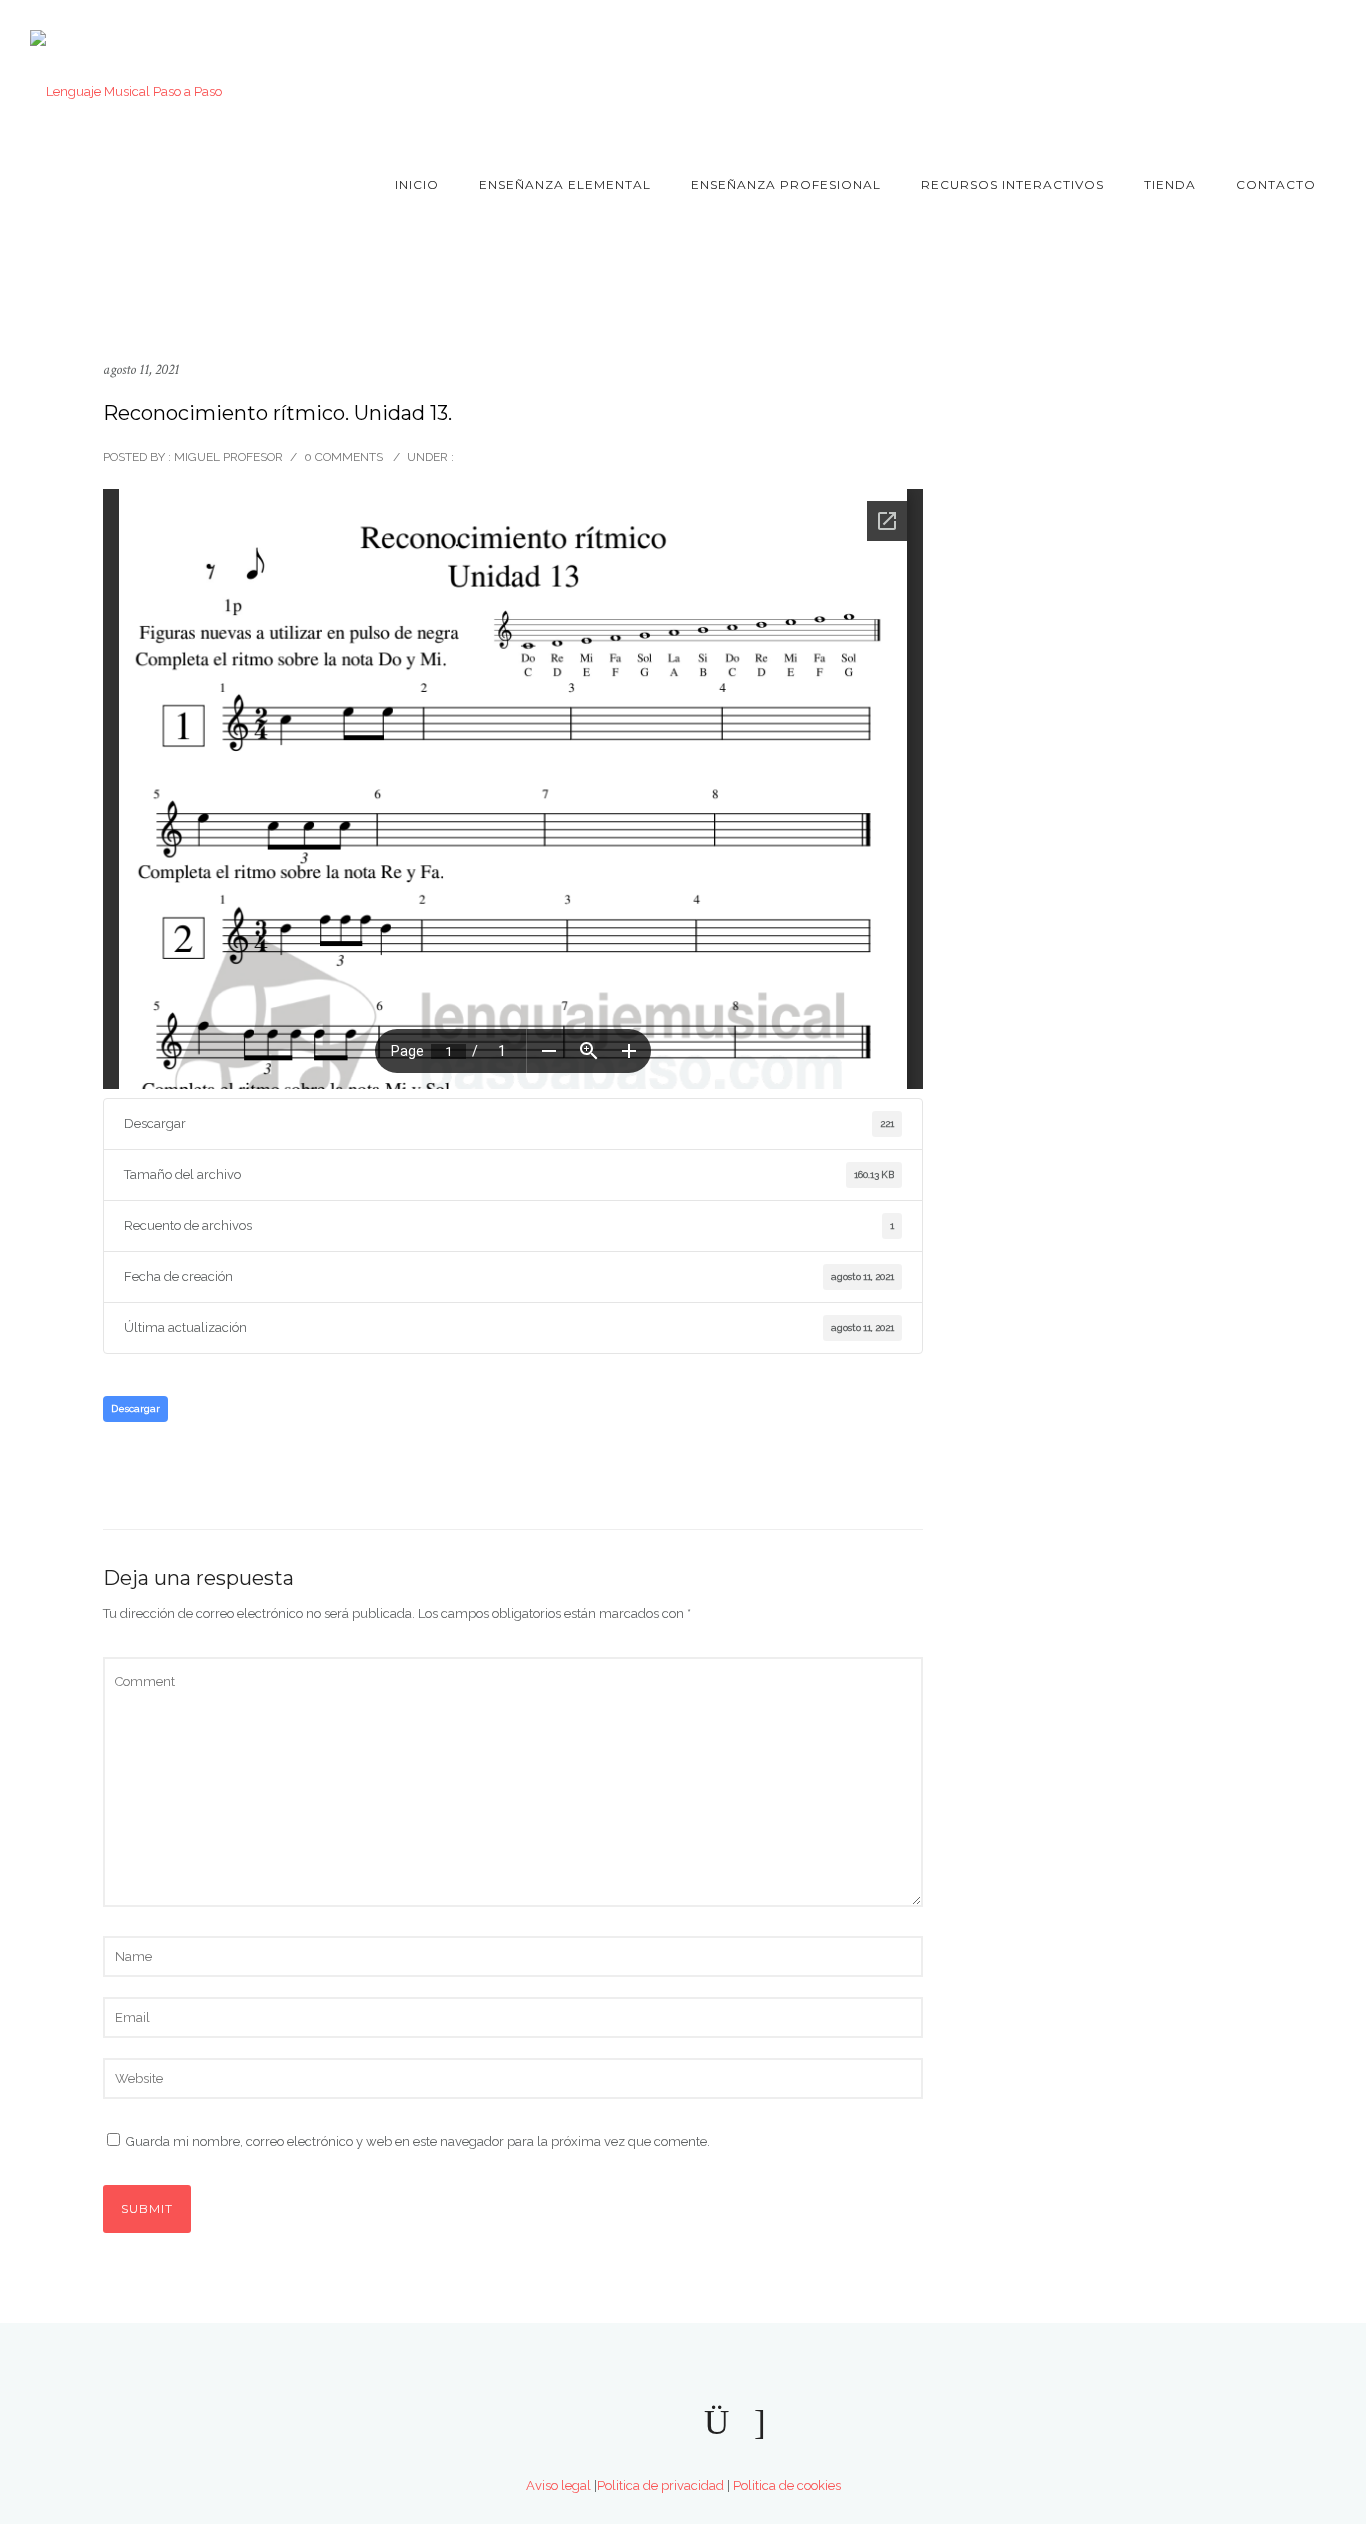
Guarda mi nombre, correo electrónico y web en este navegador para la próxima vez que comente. (418, 2141)
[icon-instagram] (1286, 63)
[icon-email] (760, 2423)
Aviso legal (558, 2485)
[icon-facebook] (1212, 63)
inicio (417, 184)
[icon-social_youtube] (618, 2423)
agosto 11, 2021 (141, 369)
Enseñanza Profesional (786, 184)
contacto (1276, 184)
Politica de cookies (787, 2485)
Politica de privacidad (660, 2485)
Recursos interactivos (1012, 184)
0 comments (343, 457)
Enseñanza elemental (565, 184)
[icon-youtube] (1246, 63)
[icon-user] (1322, 63)
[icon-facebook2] (670, 2423)
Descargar (135, 1408)
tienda (1170, 184)
